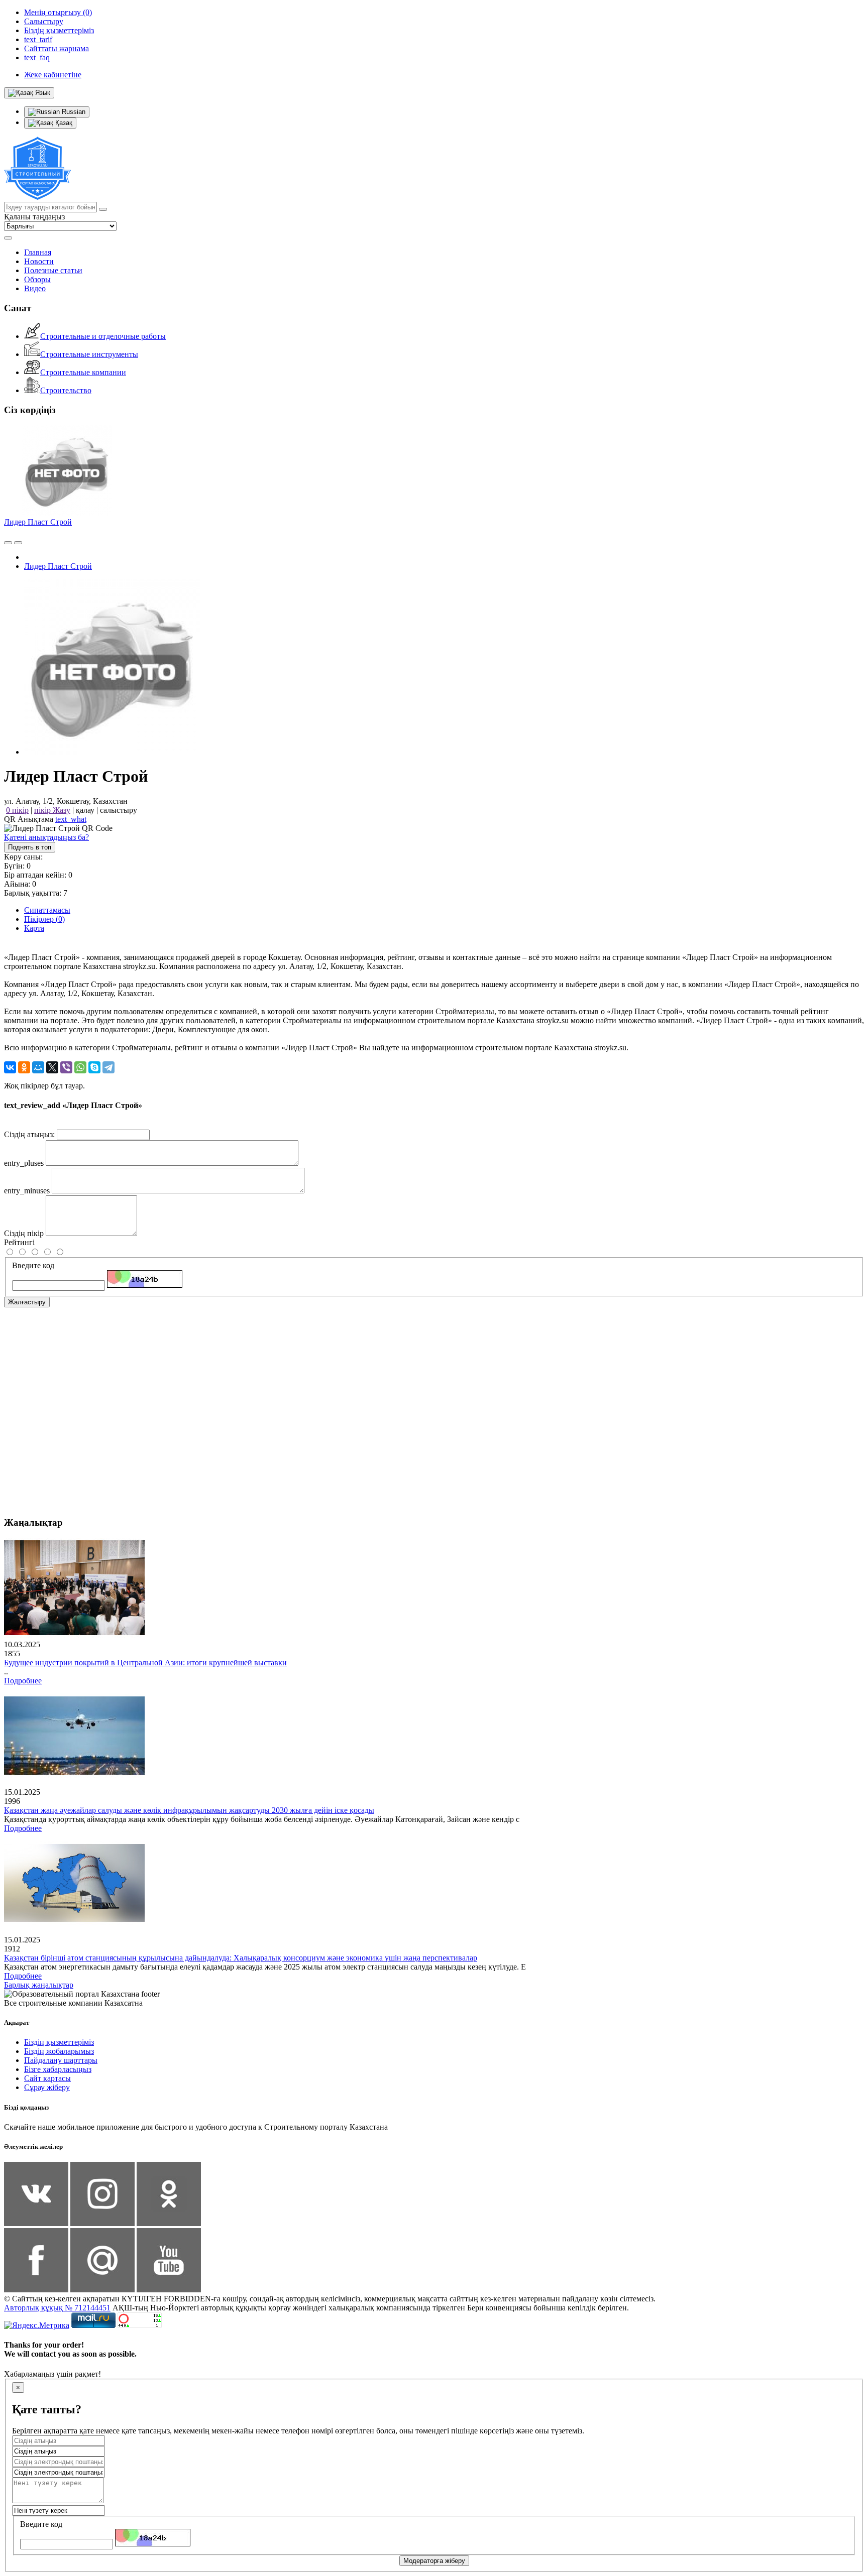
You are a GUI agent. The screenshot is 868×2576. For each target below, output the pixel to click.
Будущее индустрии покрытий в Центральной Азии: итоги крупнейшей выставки (145, 1663)
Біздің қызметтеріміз (59, 2042)
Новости (39, 261)
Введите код (33, 1265)
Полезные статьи (53, 270)
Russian (73, 112)
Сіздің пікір (24, 1233)
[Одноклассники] (24, 1067)
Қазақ (63, 123)
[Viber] (66, 1067)
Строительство (66, 390)
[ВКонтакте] (10, 1067)
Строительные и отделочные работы (103, 336)
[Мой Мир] (38, 1067)
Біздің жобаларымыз (59, 2051)
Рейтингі (19, 1242)
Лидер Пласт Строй (38, 522)
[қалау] (18, 543)
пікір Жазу (52, 810)
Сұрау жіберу (47, 2087)
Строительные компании (83, 372)
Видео (35, 288)
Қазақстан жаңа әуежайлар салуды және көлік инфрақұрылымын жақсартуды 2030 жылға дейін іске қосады (189, 1810)
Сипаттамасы (47, 910)
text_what (71, 819)
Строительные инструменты (89, 354)
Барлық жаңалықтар (39, 1985)
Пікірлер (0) (44, 919)
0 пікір (17, 810)
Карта (34, 928)
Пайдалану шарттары (61, 2060)
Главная (38, 252)
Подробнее (23, 1681)
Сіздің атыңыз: (29, 1134)
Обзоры (37, 279)
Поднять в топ (30, 847)
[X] (52, 1067)
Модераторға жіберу (434, 2561)
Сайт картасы (47, 2078)
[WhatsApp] (80, 1067)
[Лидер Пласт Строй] (112, 752)
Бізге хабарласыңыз (58, 2069)
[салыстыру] (8, 543)
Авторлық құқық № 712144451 (57, 2308)
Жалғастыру (27, 1302)
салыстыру (119, 810)
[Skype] (94, 1067)
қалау (85, 810)
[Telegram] (108, 1067)
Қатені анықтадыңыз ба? (46, 837)
